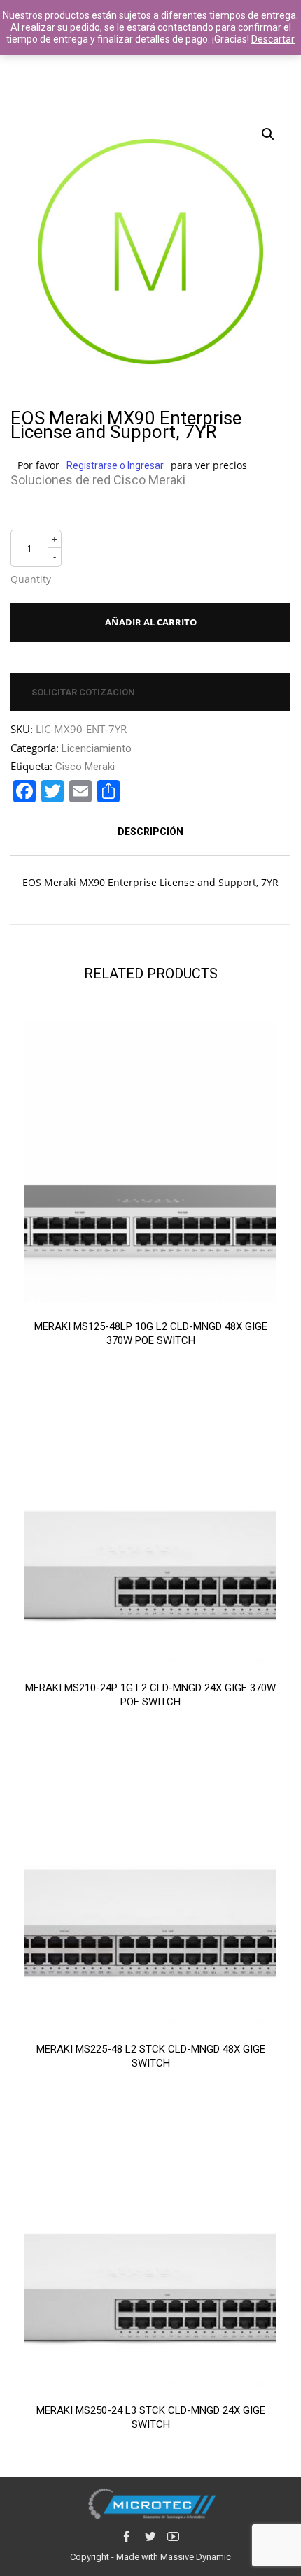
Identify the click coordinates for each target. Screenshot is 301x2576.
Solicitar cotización (83, 692)
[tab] (150, 832)
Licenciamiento (97, 748)
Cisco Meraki (85, 767)
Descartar (273, 39)
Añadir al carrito (151, 622)
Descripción (150, 832)
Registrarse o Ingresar (115, 465)
